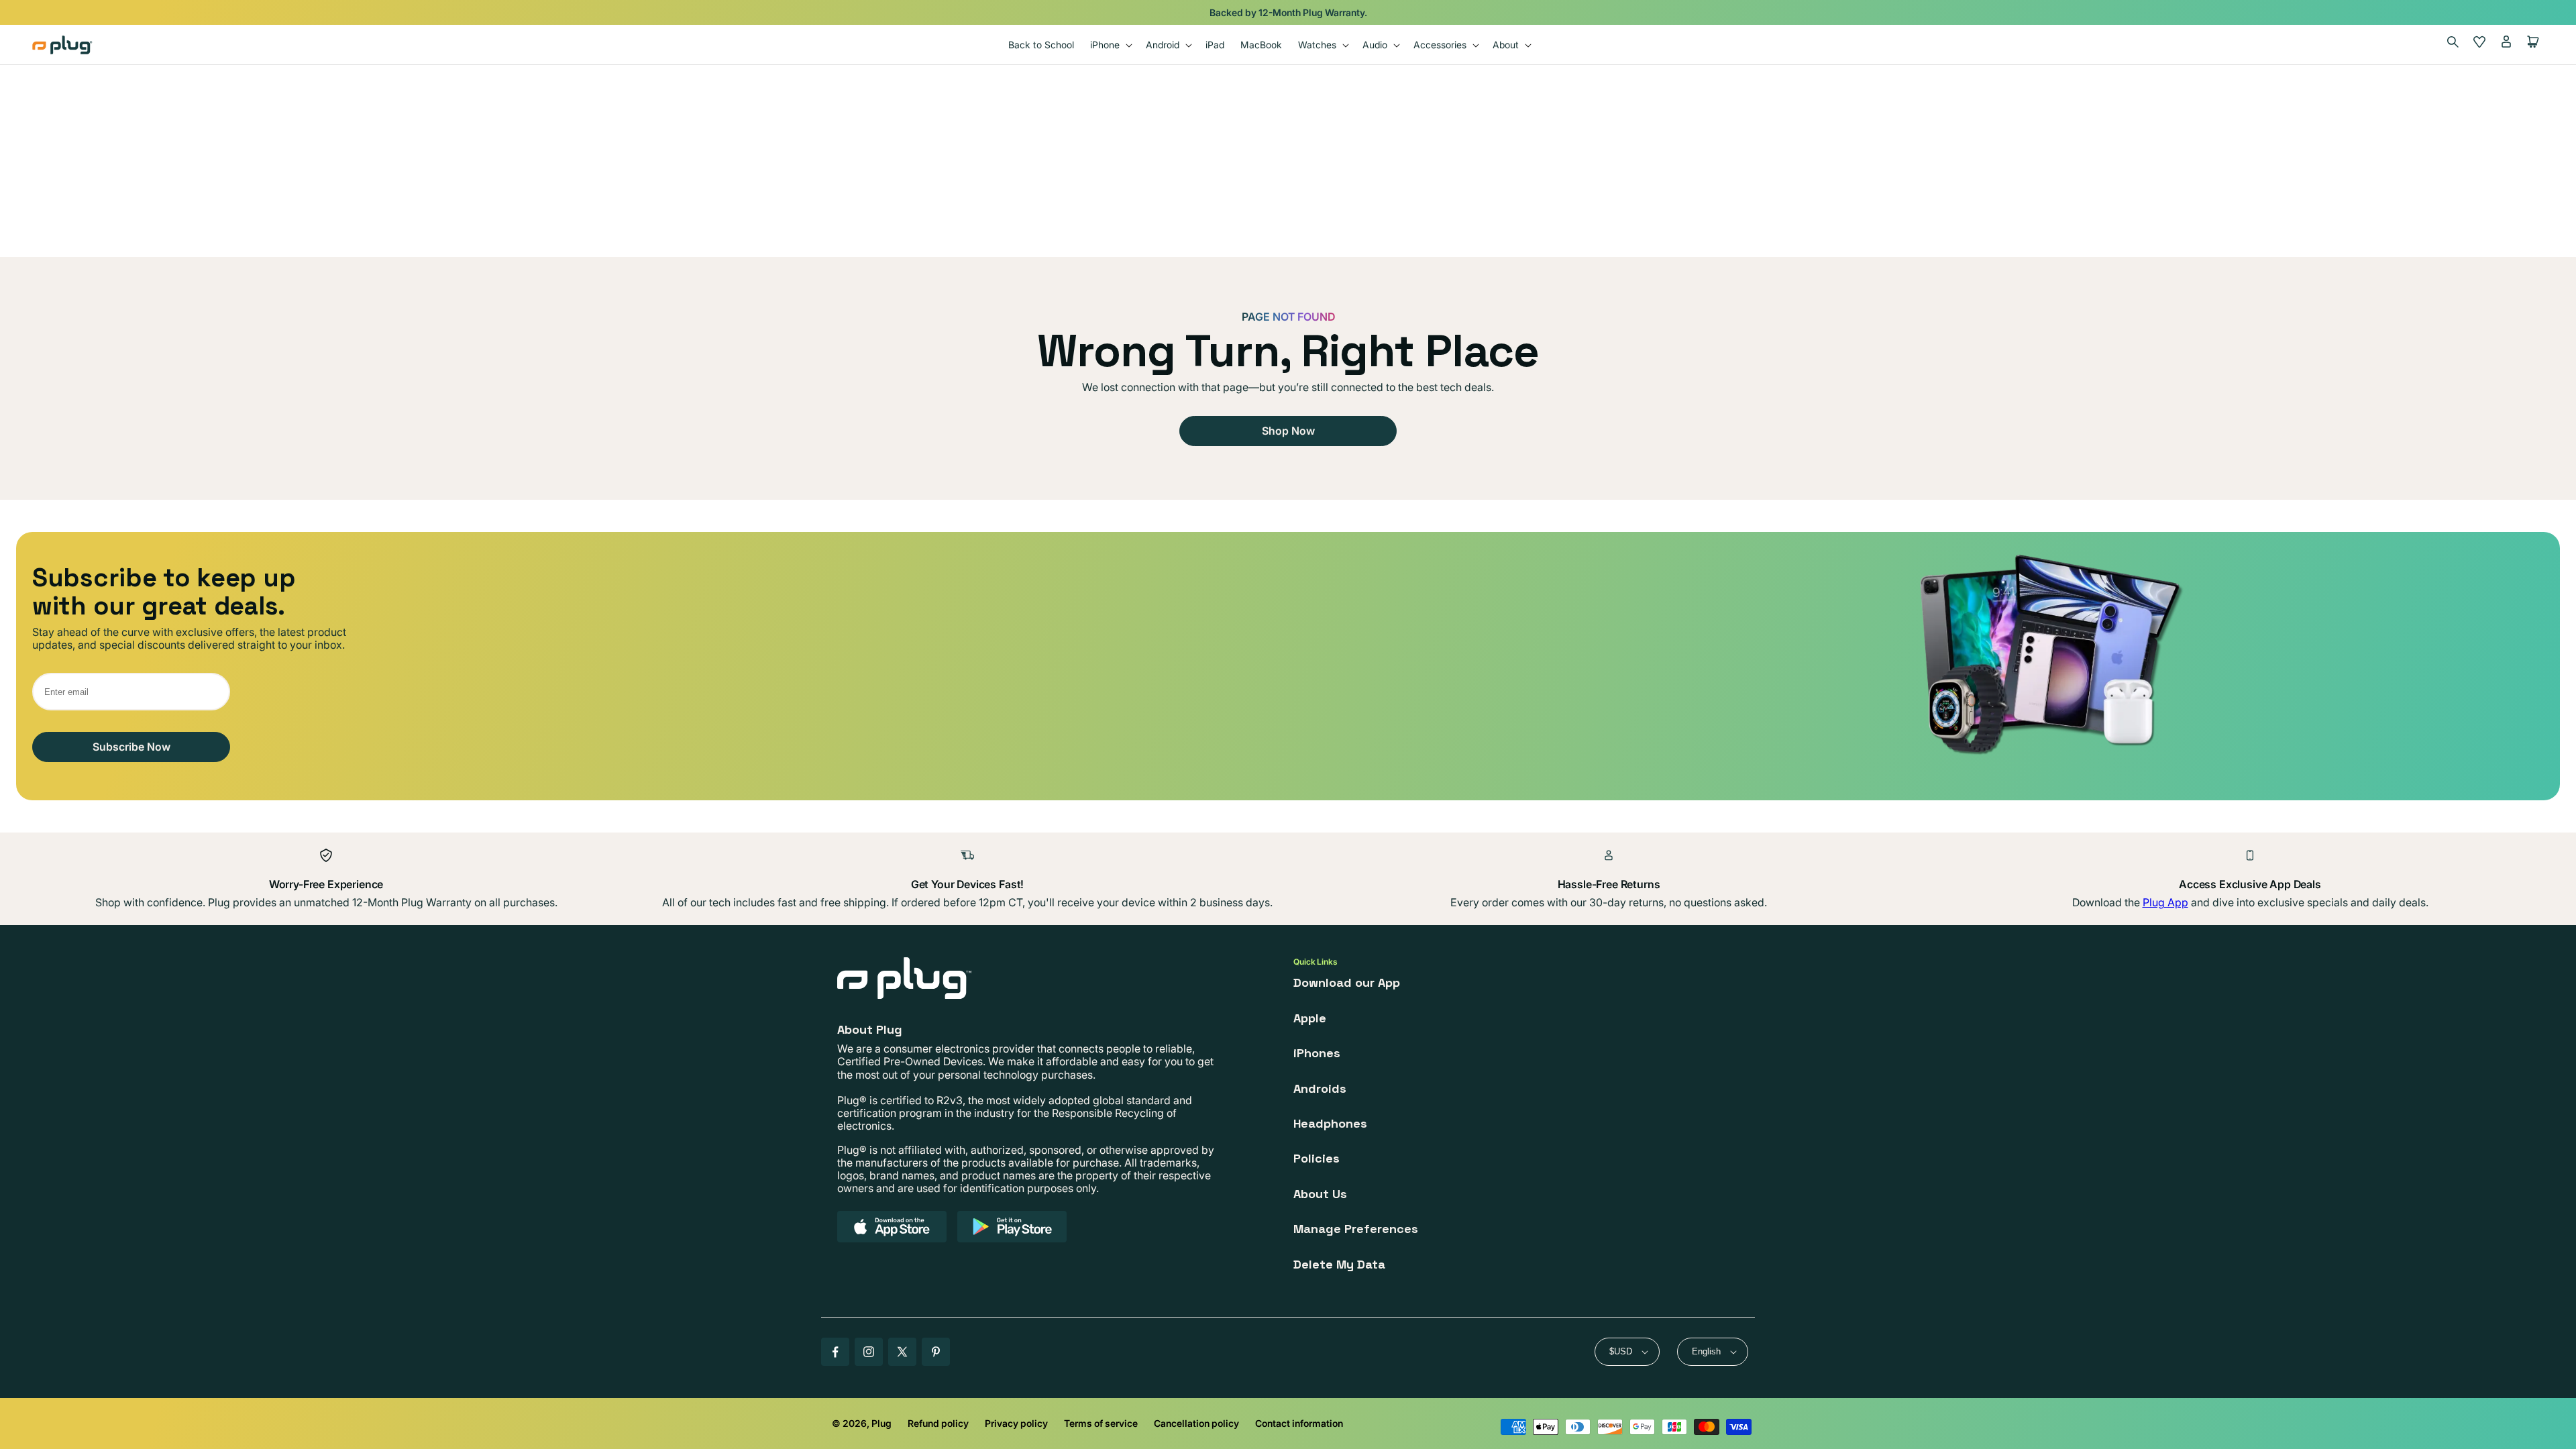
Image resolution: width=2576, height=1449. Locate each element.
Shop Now (1288, 431)
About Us (1320, 1194)
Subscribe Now (131, 747)
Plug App (2165, 902)
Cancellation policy (1196, 1423)
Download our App (1347, 982)
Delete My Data (1339, 1264)
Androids (1320, 1088)
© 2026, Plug (862, 1423)
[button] (1110, 45)
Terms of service (1101, 1423)
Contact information (1299, 1423)
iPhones (1317, 1053)
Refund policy (938, 1423)
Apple (1310, 1018)
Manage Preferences (1356, 1229)
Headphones (1330, 1123)
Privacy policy (1016, 1423)
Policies (1317, 1158)
